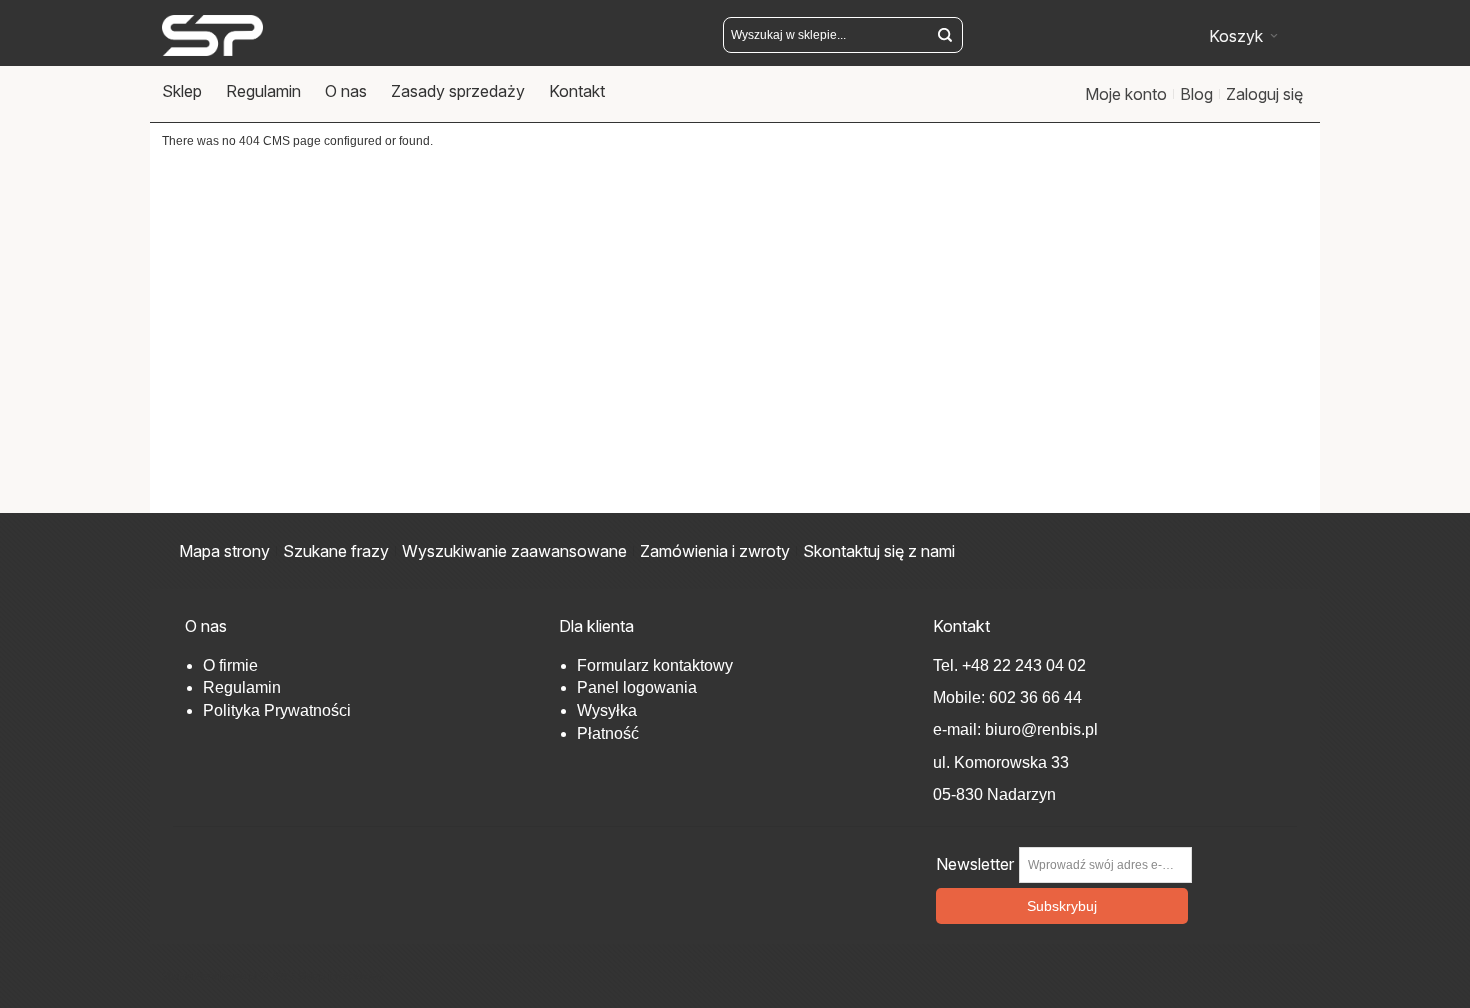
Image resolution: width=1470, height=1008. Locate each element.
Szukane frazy (336, 551)
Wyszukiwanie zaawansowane (514, 551)
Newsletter (975, 864)
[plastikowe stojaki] (212, 35)
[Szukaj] (945, 35)
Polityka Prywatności (277, 710)
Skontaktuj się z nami (879, 551)
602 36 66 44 (1035, 697)
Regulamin (263, 91)
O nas (346, 91)
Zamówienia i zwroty (715, 551)
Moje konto (1126, 94)
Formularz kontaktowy (655, 665)
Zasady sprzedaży (458, 91)
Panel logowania (637, 687)
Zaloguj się (1264, 94)
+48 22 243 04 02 (1024, 665)
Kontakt (577, 91)
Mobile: (961, 697)
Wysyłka (607, 710)
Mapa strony (224, 551)
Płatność (608, 733)
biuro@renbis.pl (1039, 729)
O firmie (230, 665)
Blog (1196, 94)
